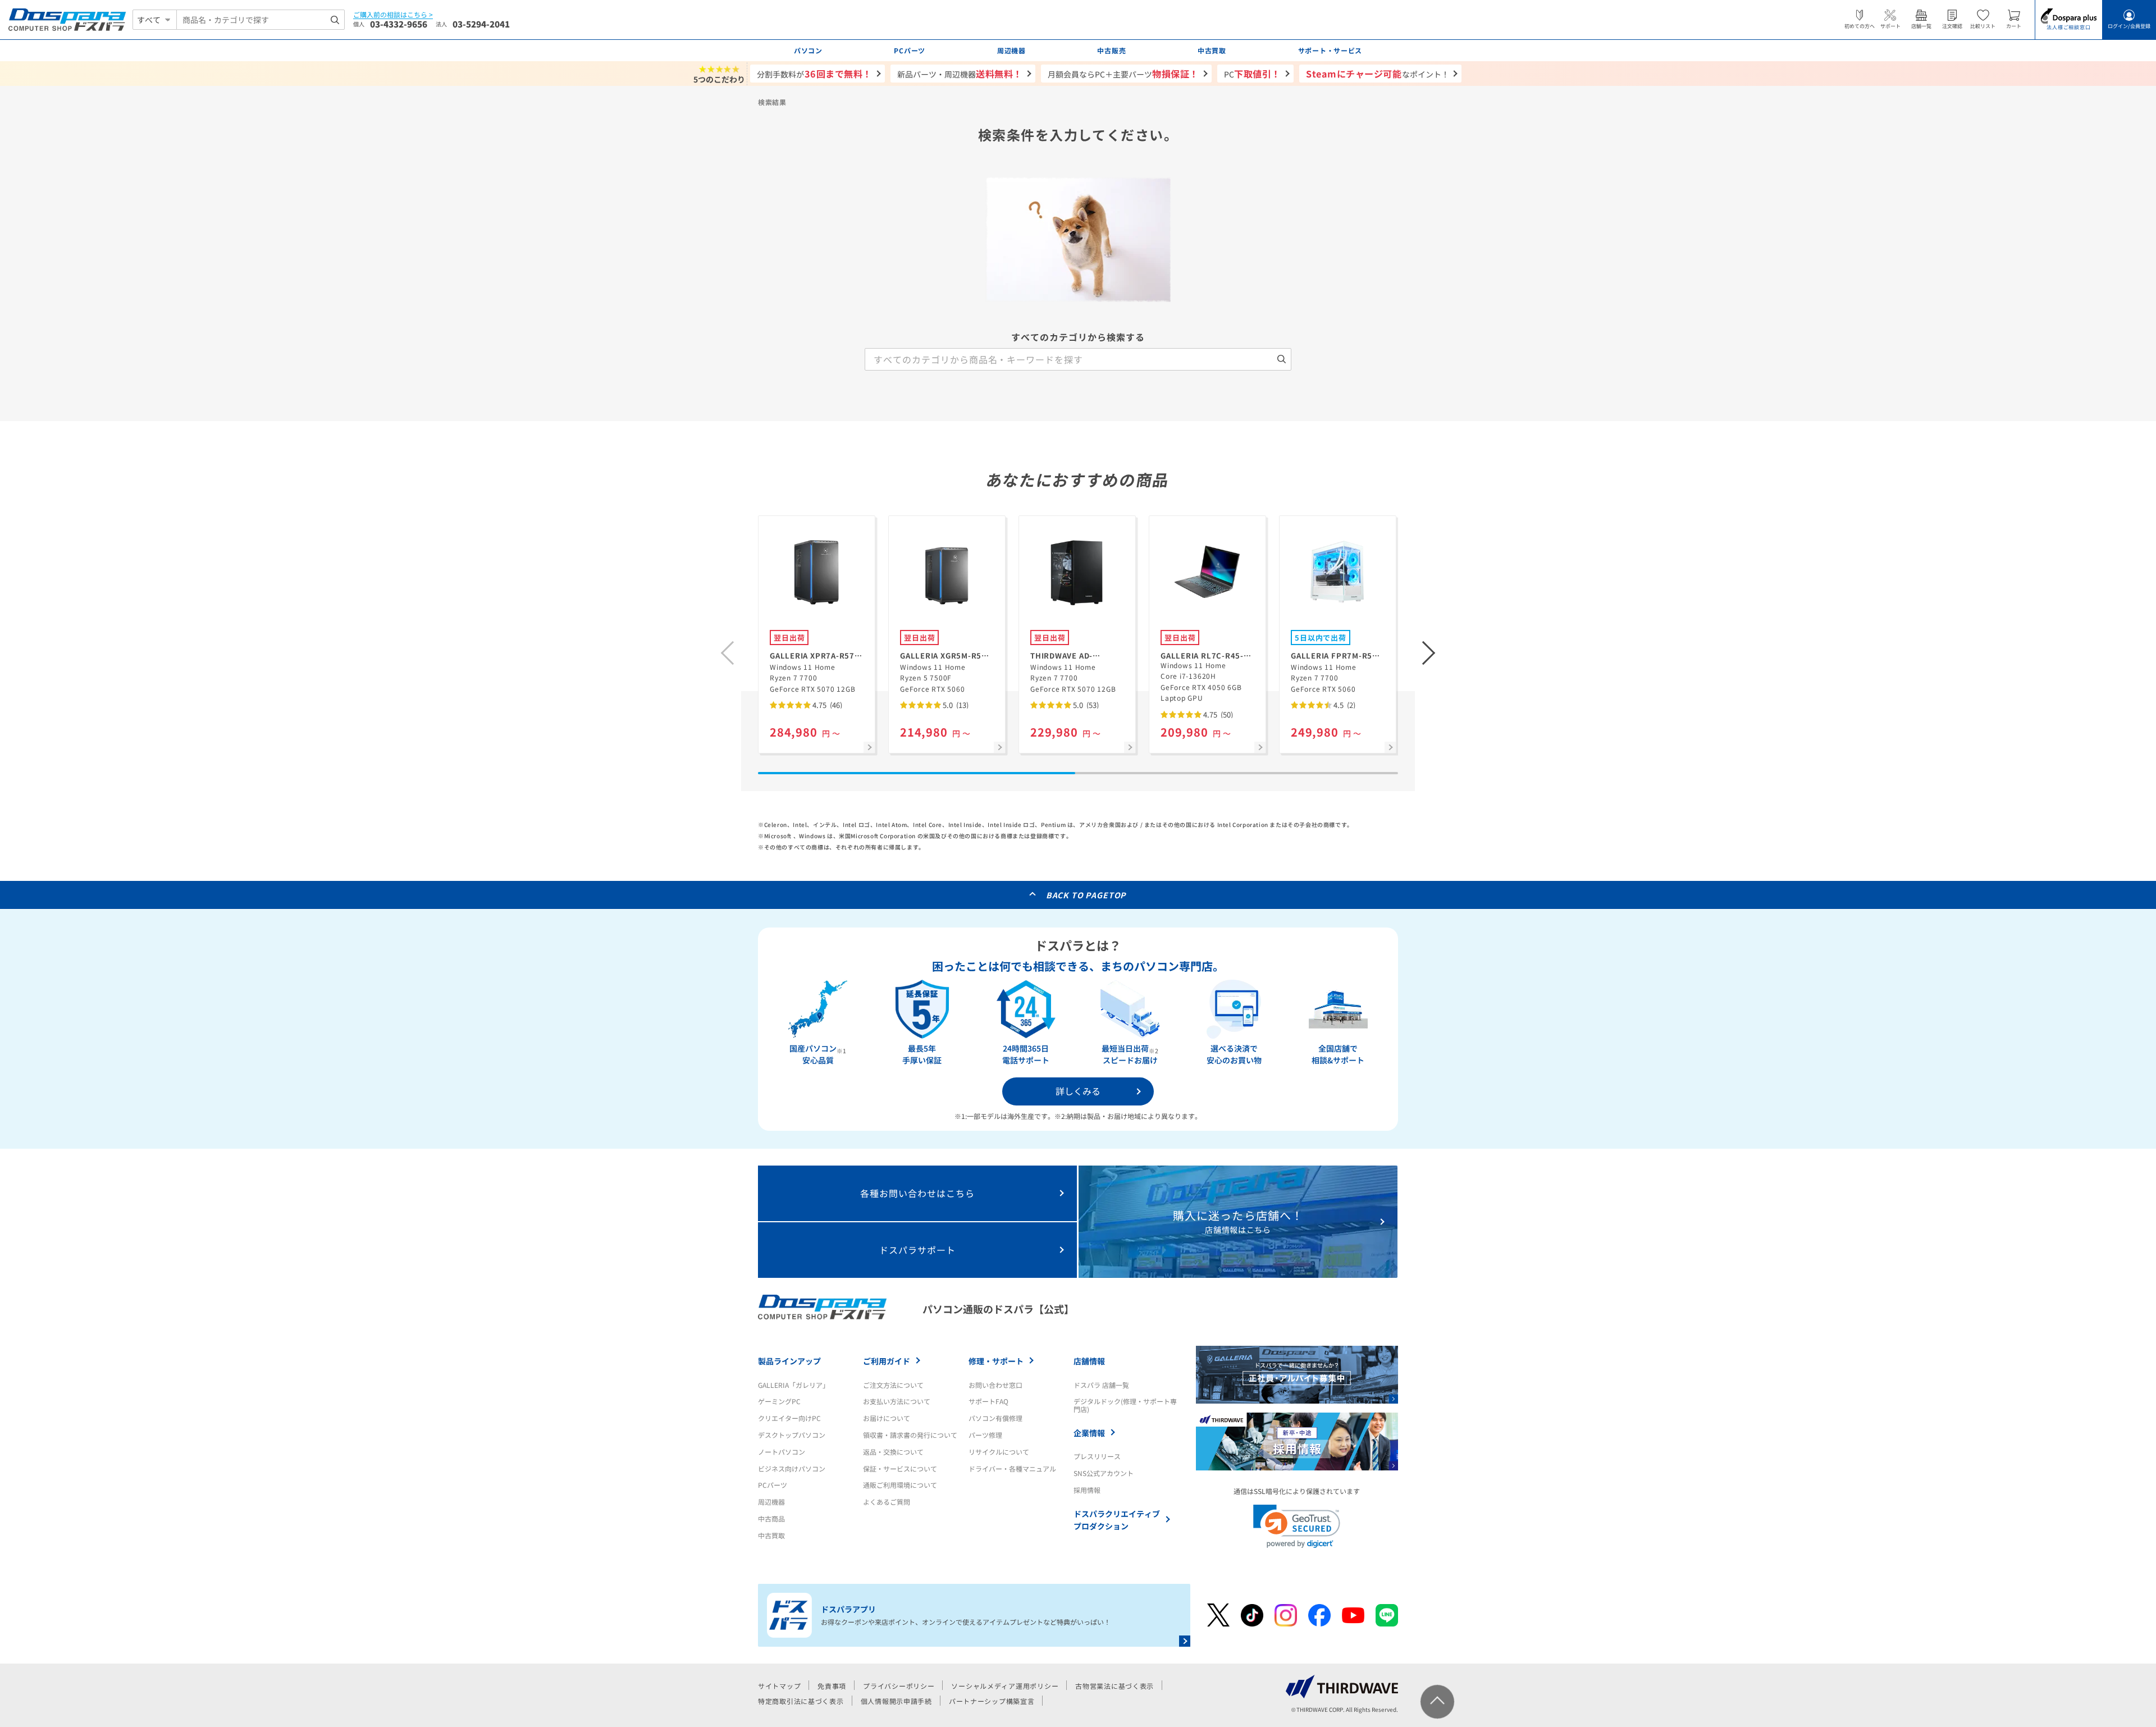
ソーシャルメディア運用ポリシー (1005, 1686)
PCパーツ (773, 1485)
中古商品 (771, 1518)
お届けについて (887, 1418)
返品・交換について (893, 1452)
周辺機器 (771, 1502)
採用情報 (1087, 1490)
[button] (1429, 653)
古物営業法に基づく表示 (1114, 1686)
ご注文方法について (893, 1385)
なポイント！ (1378, 74)
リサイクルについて (999, 1452)
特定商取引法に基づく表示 (801, 1701)
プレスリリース (1097, 1456)
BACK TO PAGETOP (1086, 895)
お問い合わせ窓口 (995, 1385)
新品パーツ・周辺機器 (960, 74)
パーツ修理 (985, 1435)
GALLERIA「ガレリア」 (794, 1385)
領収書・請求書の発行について (910, 1435)
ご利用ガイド (887, 1361)
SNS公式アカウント (1104, 1473)
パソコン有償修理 (995, 1418)
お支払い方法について (897, 1401)
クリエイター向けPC (789, 1418)
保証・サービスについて (900, 1468)
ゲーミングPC (779, 1401)
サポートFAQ (988, 1401)
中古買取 (771, 1535)
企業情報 (1089, 1433)
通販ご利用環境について (900, 1485)
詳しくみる (1078, 1091)
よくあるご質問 (887, 1502)
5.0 (955, 705)
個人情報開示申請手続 (896, 1701)
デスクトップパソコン (792, 1435)
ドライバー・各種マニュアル (1012, 1468)
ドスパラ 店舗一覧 (1101, 1385)
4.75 (826, 705)
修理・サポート (996, 1361)
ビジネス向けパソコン (792, 1468)
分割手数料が (814, 74)
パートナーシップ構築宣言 (992, 1701)
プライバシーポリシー (899, 1686)
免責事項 (832, 1686)
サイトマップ (779, 1686)
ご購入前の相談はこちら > (393, 15)
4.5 (1344, 705)
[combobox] (261, 20)
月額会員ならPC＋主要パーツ (1123, 74)
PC (1252, 74)
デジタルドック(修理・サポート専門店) (1125, 1405)
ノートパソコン (782, 1452)
